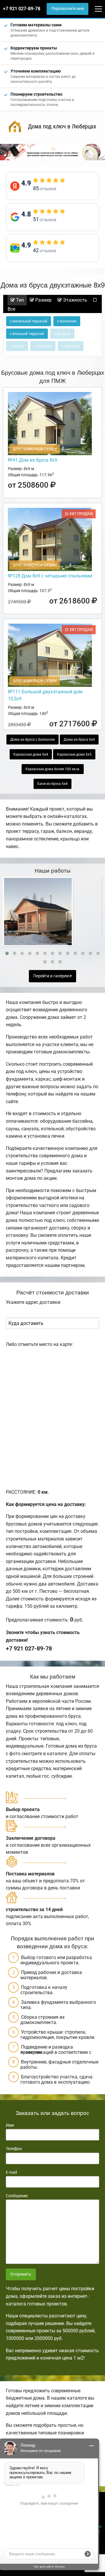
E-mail (11, 2172)
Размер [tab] (43, 300)
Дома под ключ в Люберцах (62, 126)
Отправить (21, 2274)
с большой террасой (27, 334)
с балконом (67, 321)
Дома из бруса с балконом (33, 740)
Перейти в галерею (52, 976)
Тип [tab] (19, 300)
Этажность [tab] (75, 300)
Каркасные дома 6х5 (74, 754)
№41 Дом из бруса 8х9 (33, 460)
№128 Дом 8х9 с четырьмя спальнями (50, 576)
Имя (10, 2125)
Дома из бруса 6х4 (79, 740)
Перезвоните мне (68, 9)
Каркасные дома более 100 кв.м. (53, 769)
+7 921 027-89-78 (22, 9)
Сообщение (17, 2196)
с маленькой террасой (29, 321)
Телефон (14, 2149)
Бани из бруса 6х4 (52, 784)
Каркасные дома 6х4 (31, 754)
